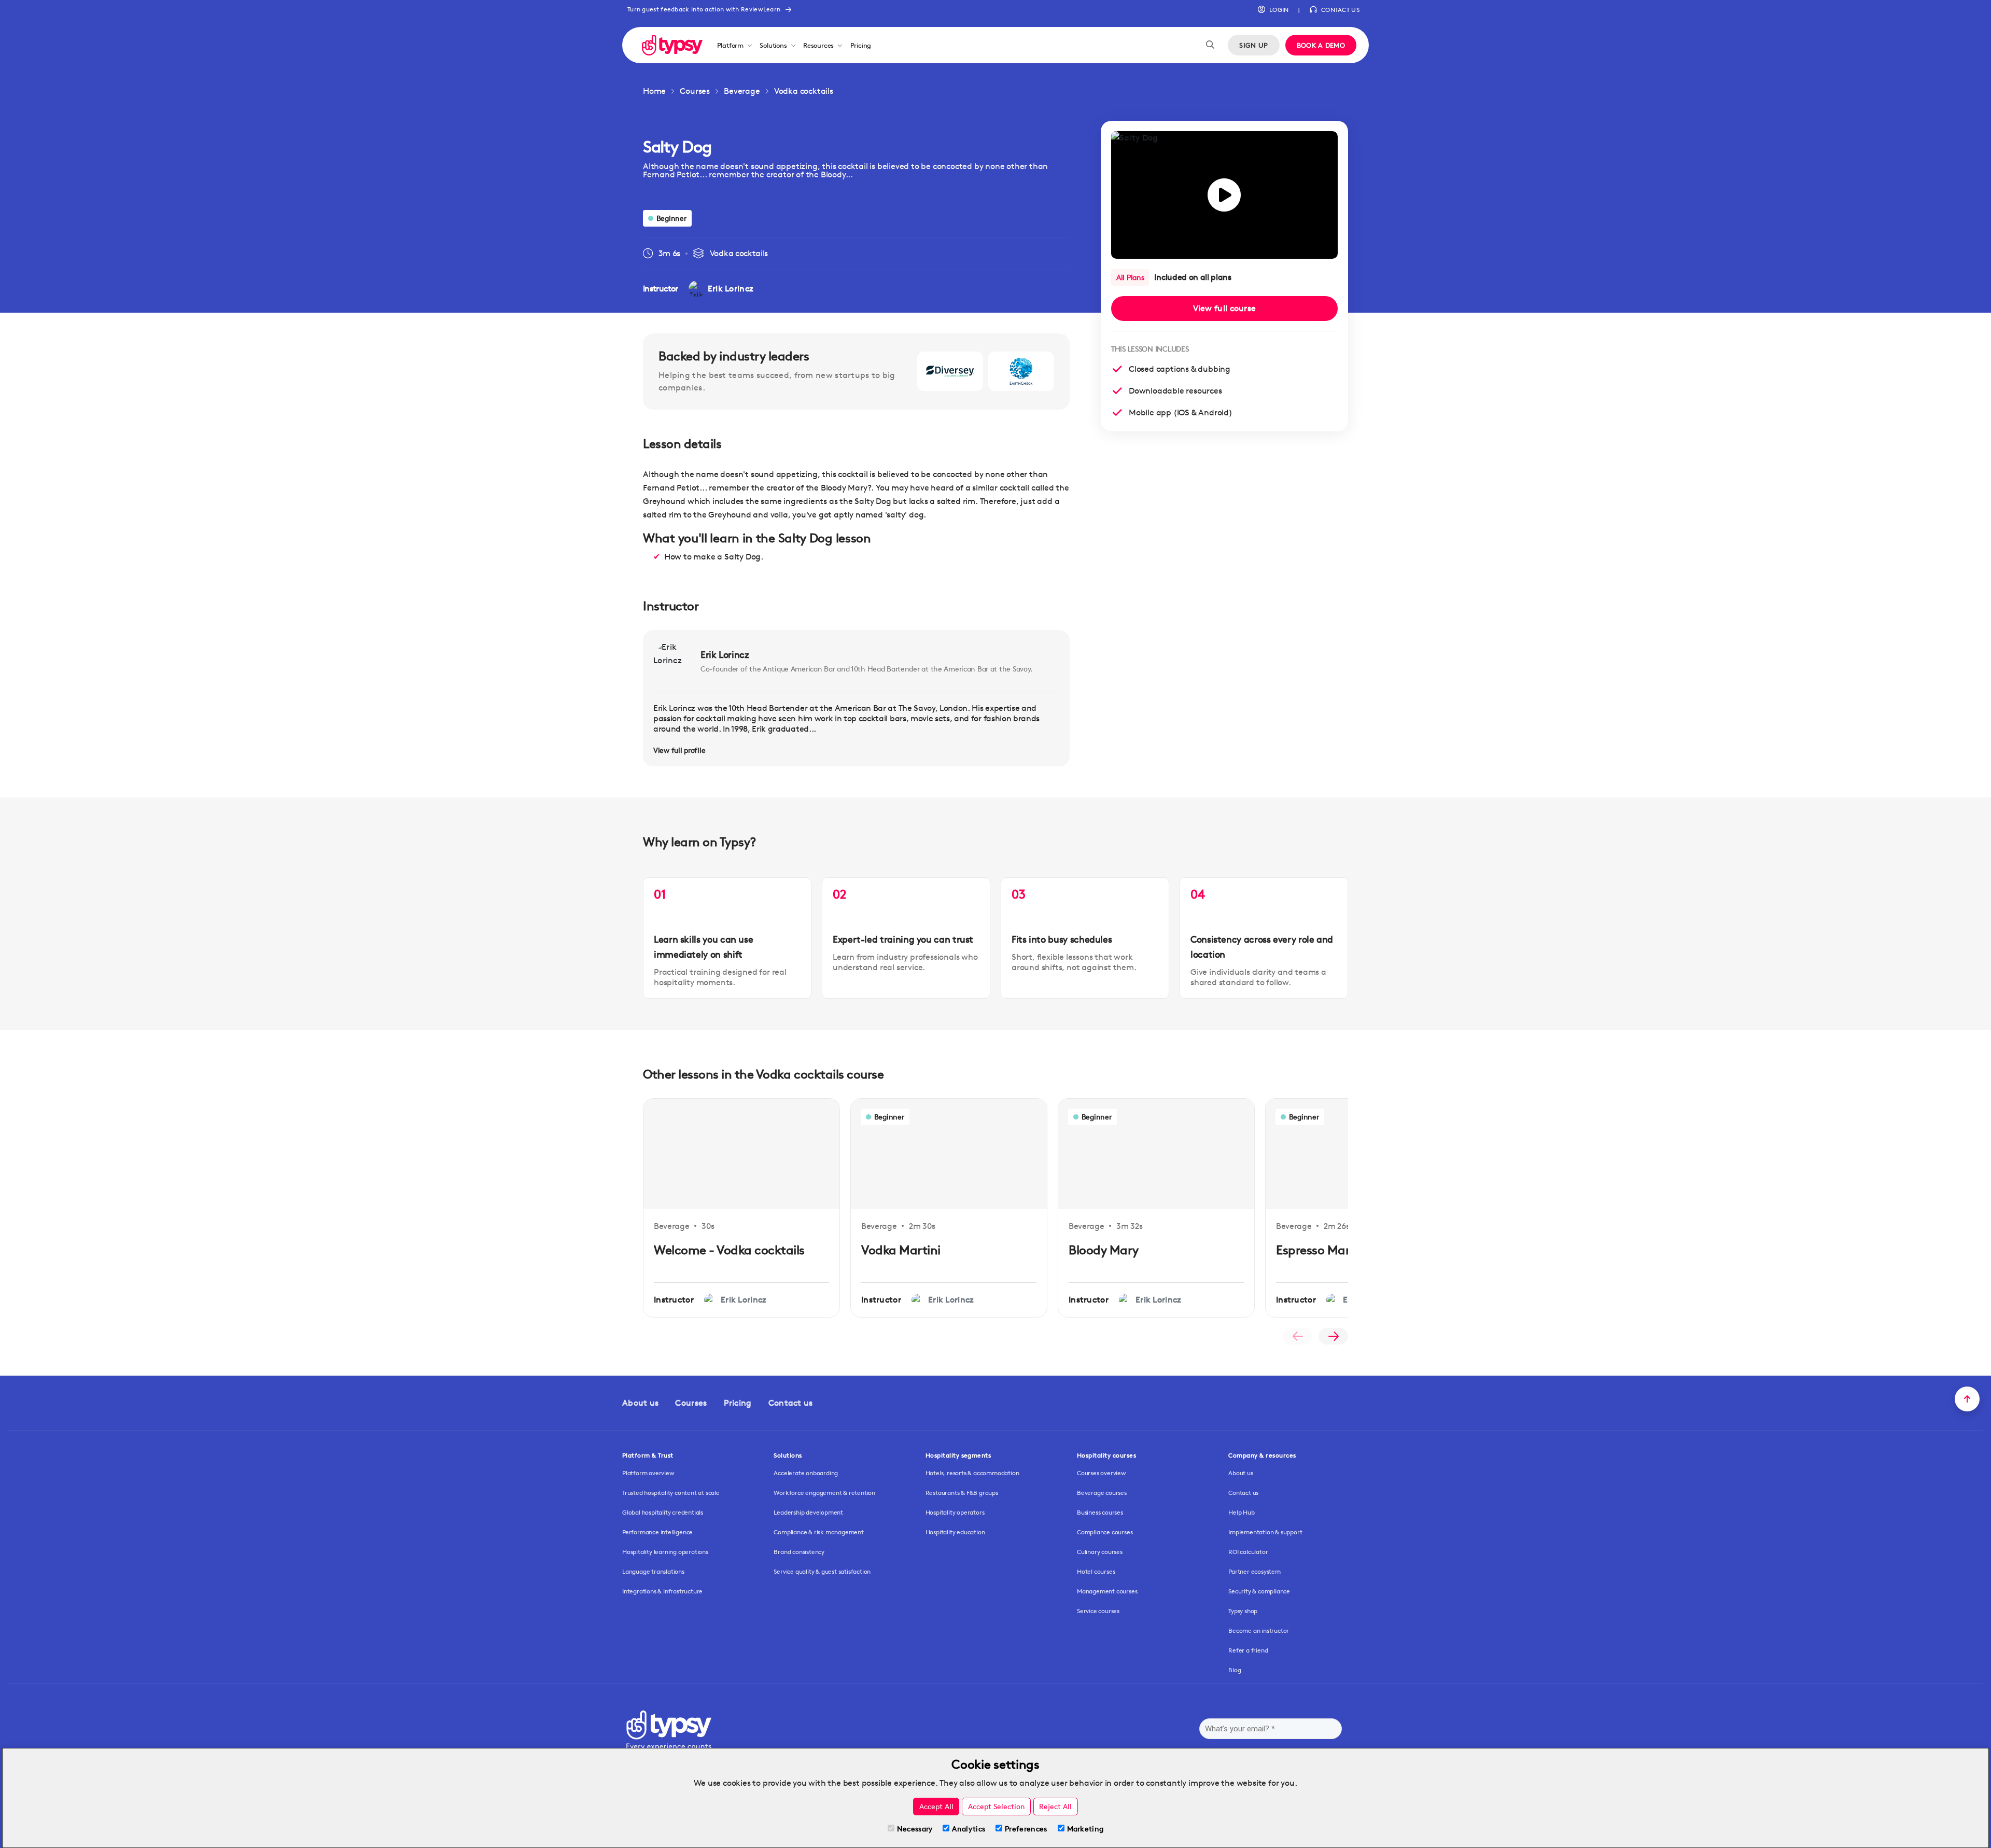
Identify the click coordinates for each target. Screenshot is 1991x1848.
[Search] (1210, 45)
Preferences (1026, 1829)
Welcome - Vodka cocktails (729, 1250)
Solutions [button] (773, 45)
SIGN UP (1253, 45)
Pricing (861, 45)
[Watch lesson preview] (1224, 195)
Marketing (1085, 1829)
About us (640, 1403)
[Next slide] (1333, 1336)
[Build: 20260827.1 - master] (672, 45)
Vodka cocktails (804, 91)
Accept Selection (997, 1806)
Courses (695, 91)
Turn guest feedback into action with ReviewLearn (704, 9)
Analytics (969, 1829)
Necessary (915, 1829)
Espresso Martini (1322, 1250)
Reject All (1055, 1806)
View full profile (679, 750)
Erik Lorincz (725, 654)
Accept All (936, 1806)
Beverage (742, 91)
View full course (1225, 308)
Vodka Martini (901, 1250)
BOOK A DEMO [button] (1321, 45)
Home (654, 91)
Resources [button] (818, 45)
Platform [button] (730, 45)
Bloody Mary (1104, 1250)
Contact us (791, 1403)
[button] (1273, 10)
